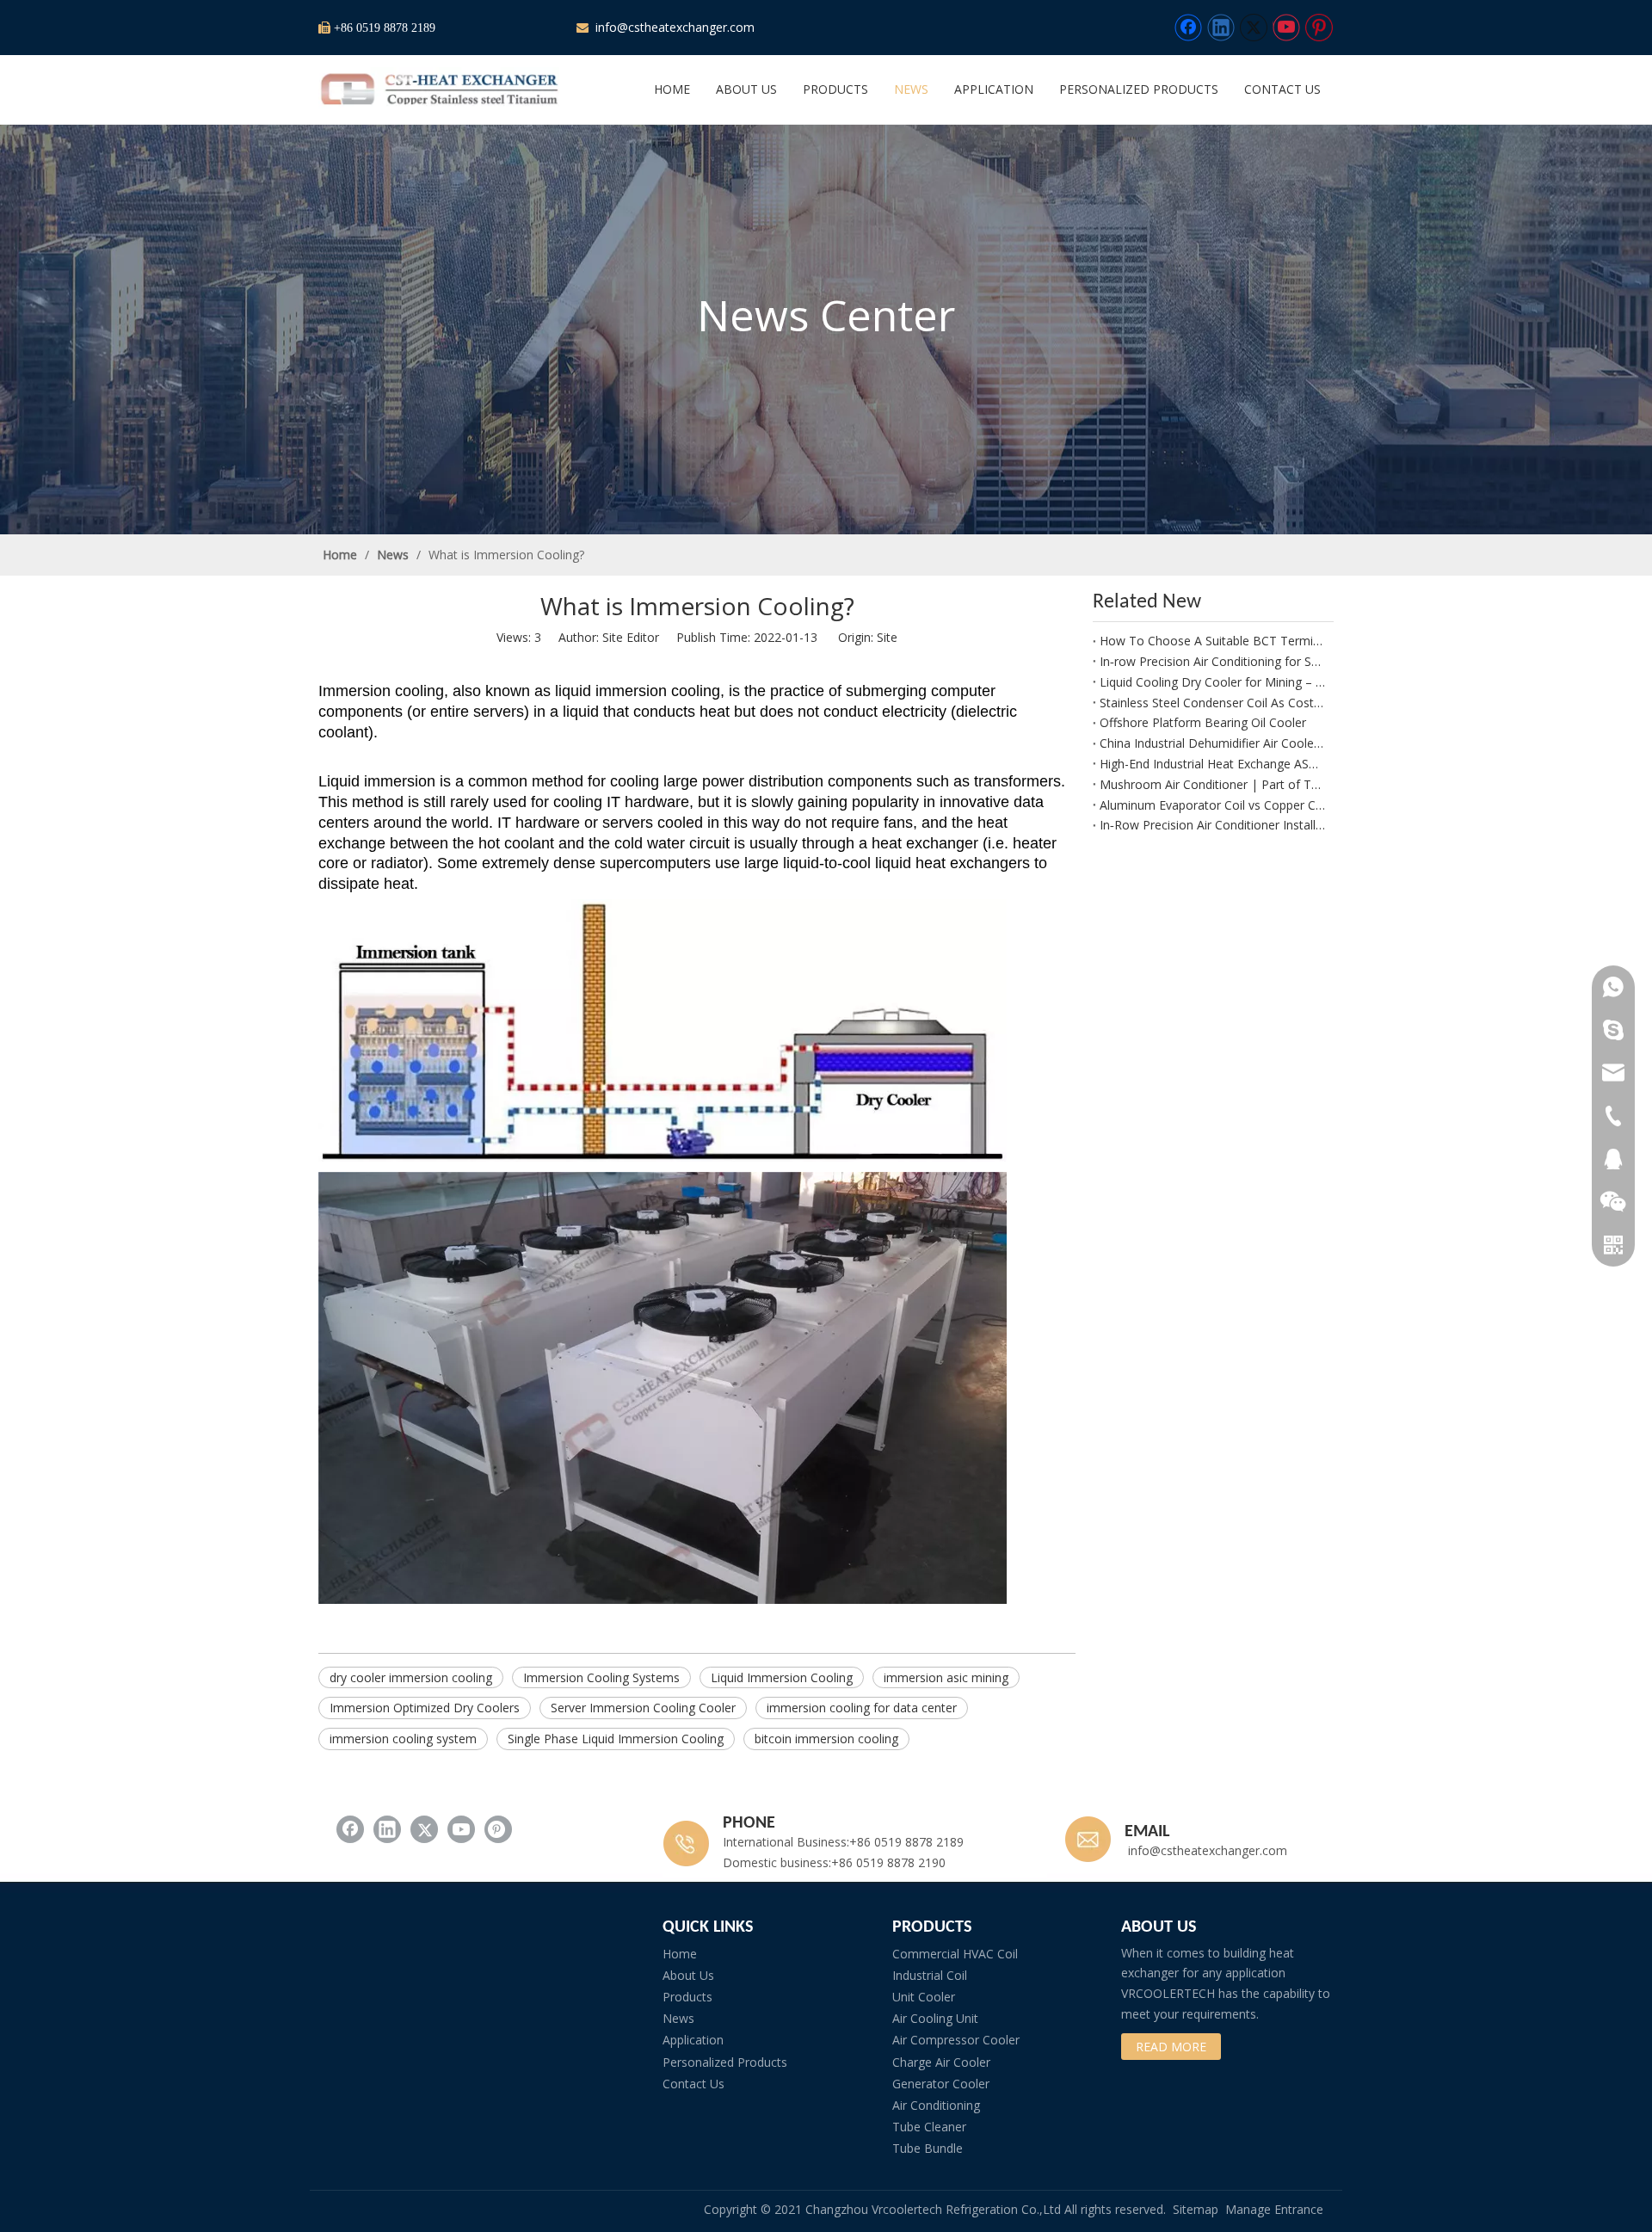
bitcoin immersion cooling (826, 1739)
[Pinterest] (1319, 28)
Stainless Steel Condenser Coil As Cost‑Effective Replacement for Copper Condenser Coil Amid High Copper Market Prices (1213, 703)
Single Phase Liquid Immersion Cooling (616, 1739)
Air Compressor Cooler (956, 2040)
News (678, 2018)
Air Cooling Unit (935, 2018)
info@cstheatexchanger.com (673, 27)
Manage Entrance (1274, 2209)
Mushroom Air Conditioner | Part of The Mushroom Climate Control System (1213, 784)
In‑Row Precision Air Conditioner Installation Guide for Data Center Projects (1213, 825)
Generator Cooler (941, 2084)
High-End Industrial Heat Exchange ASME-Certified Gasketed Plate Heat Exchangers (1213, 764)
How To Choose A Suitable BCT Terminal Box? (1213, 641)
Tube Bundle (928, 2148)
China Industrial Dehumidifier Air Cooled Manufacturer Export (1213, 743)
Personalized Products (725, 2062)
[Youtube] (1286, 28)
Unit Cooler (924, 1997)
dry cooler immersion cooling (411, 1677)
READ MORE (1171, 2047)
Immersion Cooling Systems (601, 1677)
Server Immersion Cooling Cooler (643, 1708)
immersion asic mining (946, 1677)
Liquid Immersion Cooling (782, 1677)
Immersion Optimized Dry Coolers (425, 1708)
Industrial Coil (930, 1975)
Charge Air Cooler (941, 2062)
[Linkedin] (1221, 28)
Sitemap (1196, 2209)
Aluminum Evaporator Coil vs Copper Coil (1213, 805)
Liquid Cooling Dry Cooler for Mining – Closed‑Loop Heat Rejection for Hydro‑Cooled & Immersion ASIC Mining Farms (1213, 682)
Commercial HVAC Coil (955, 1954)
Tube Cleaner (929, 2127)
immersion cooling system (403, 1739)
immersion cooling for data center (862, 1708)
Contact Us (693, 2084)
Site (887, 637)
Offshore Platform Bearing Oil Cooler (1203, 722)
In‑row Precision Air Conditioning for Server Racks (1213, 661)
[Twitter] (1254, 28)
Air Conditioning (936, 2105)
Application (693, 2040)
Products (687, 1997)
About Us (688, 1975)
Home (680, 1954)
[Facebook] (1188, 28)
